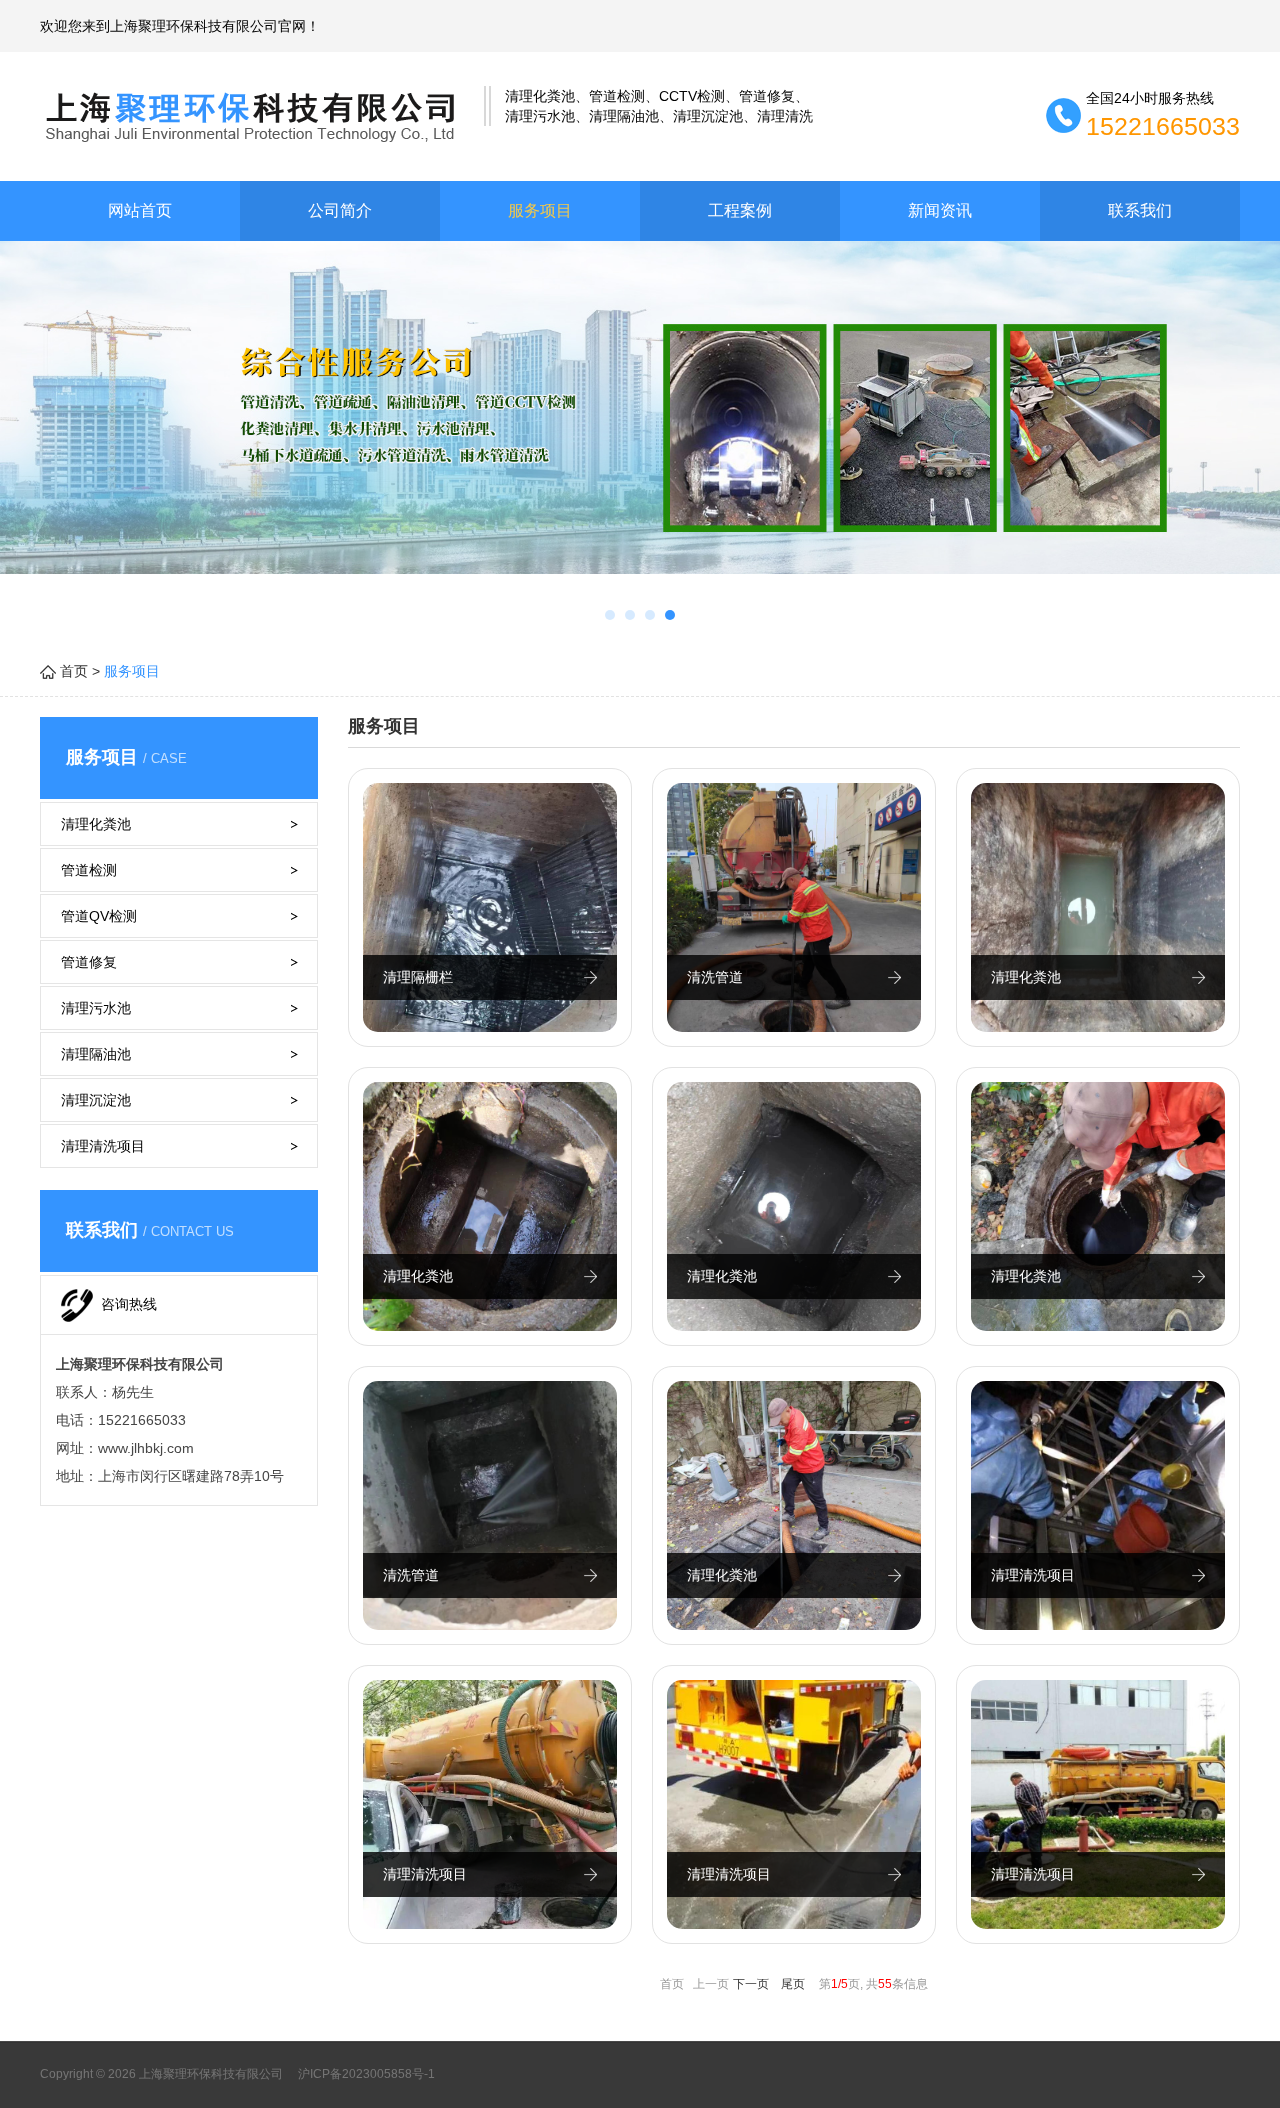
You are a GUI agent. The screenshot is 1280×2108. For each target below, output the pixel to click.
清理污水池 (96, 1008)
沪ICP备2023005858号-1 (365, 2074)
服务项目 (540, 210)
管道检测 (89, 870)
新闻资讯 (940, 210)
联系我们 (1140, 210)
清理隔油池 (96, 1054)
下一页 (751, 1984)
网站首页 (140, 210)
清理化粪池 (96, 824)
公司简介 (340, 210)
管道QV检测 (99, 916)
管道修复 (89, 962)
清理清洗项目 (103, 1146)
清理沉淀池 (96, 1100)
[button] (610, 615)
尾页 (793, 1984)
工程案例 (740, 210)
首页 (74, 671)
